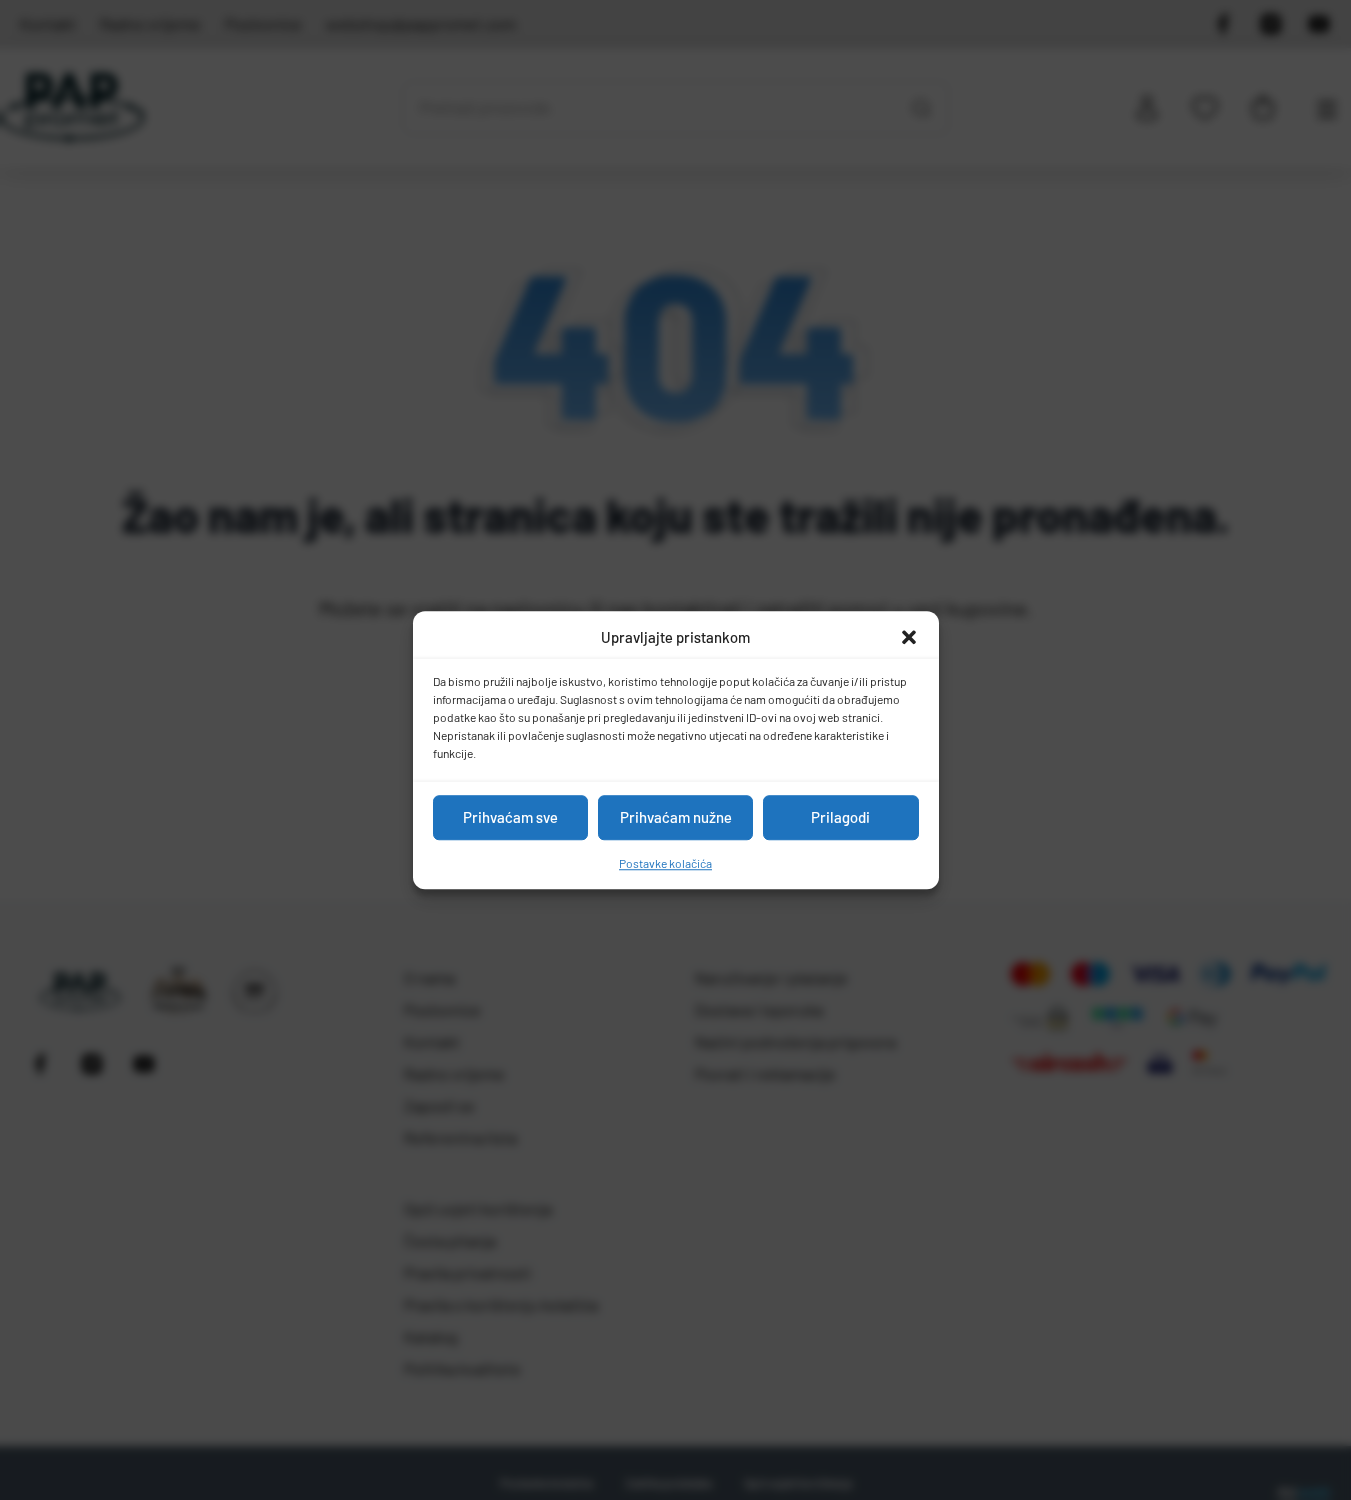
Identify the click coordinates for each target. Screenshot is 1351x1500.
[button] (909, 638)
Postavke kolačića (665, 863)
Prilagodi (840, 817)
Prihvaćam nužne (676, 817)
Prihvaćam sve (510, 817)
